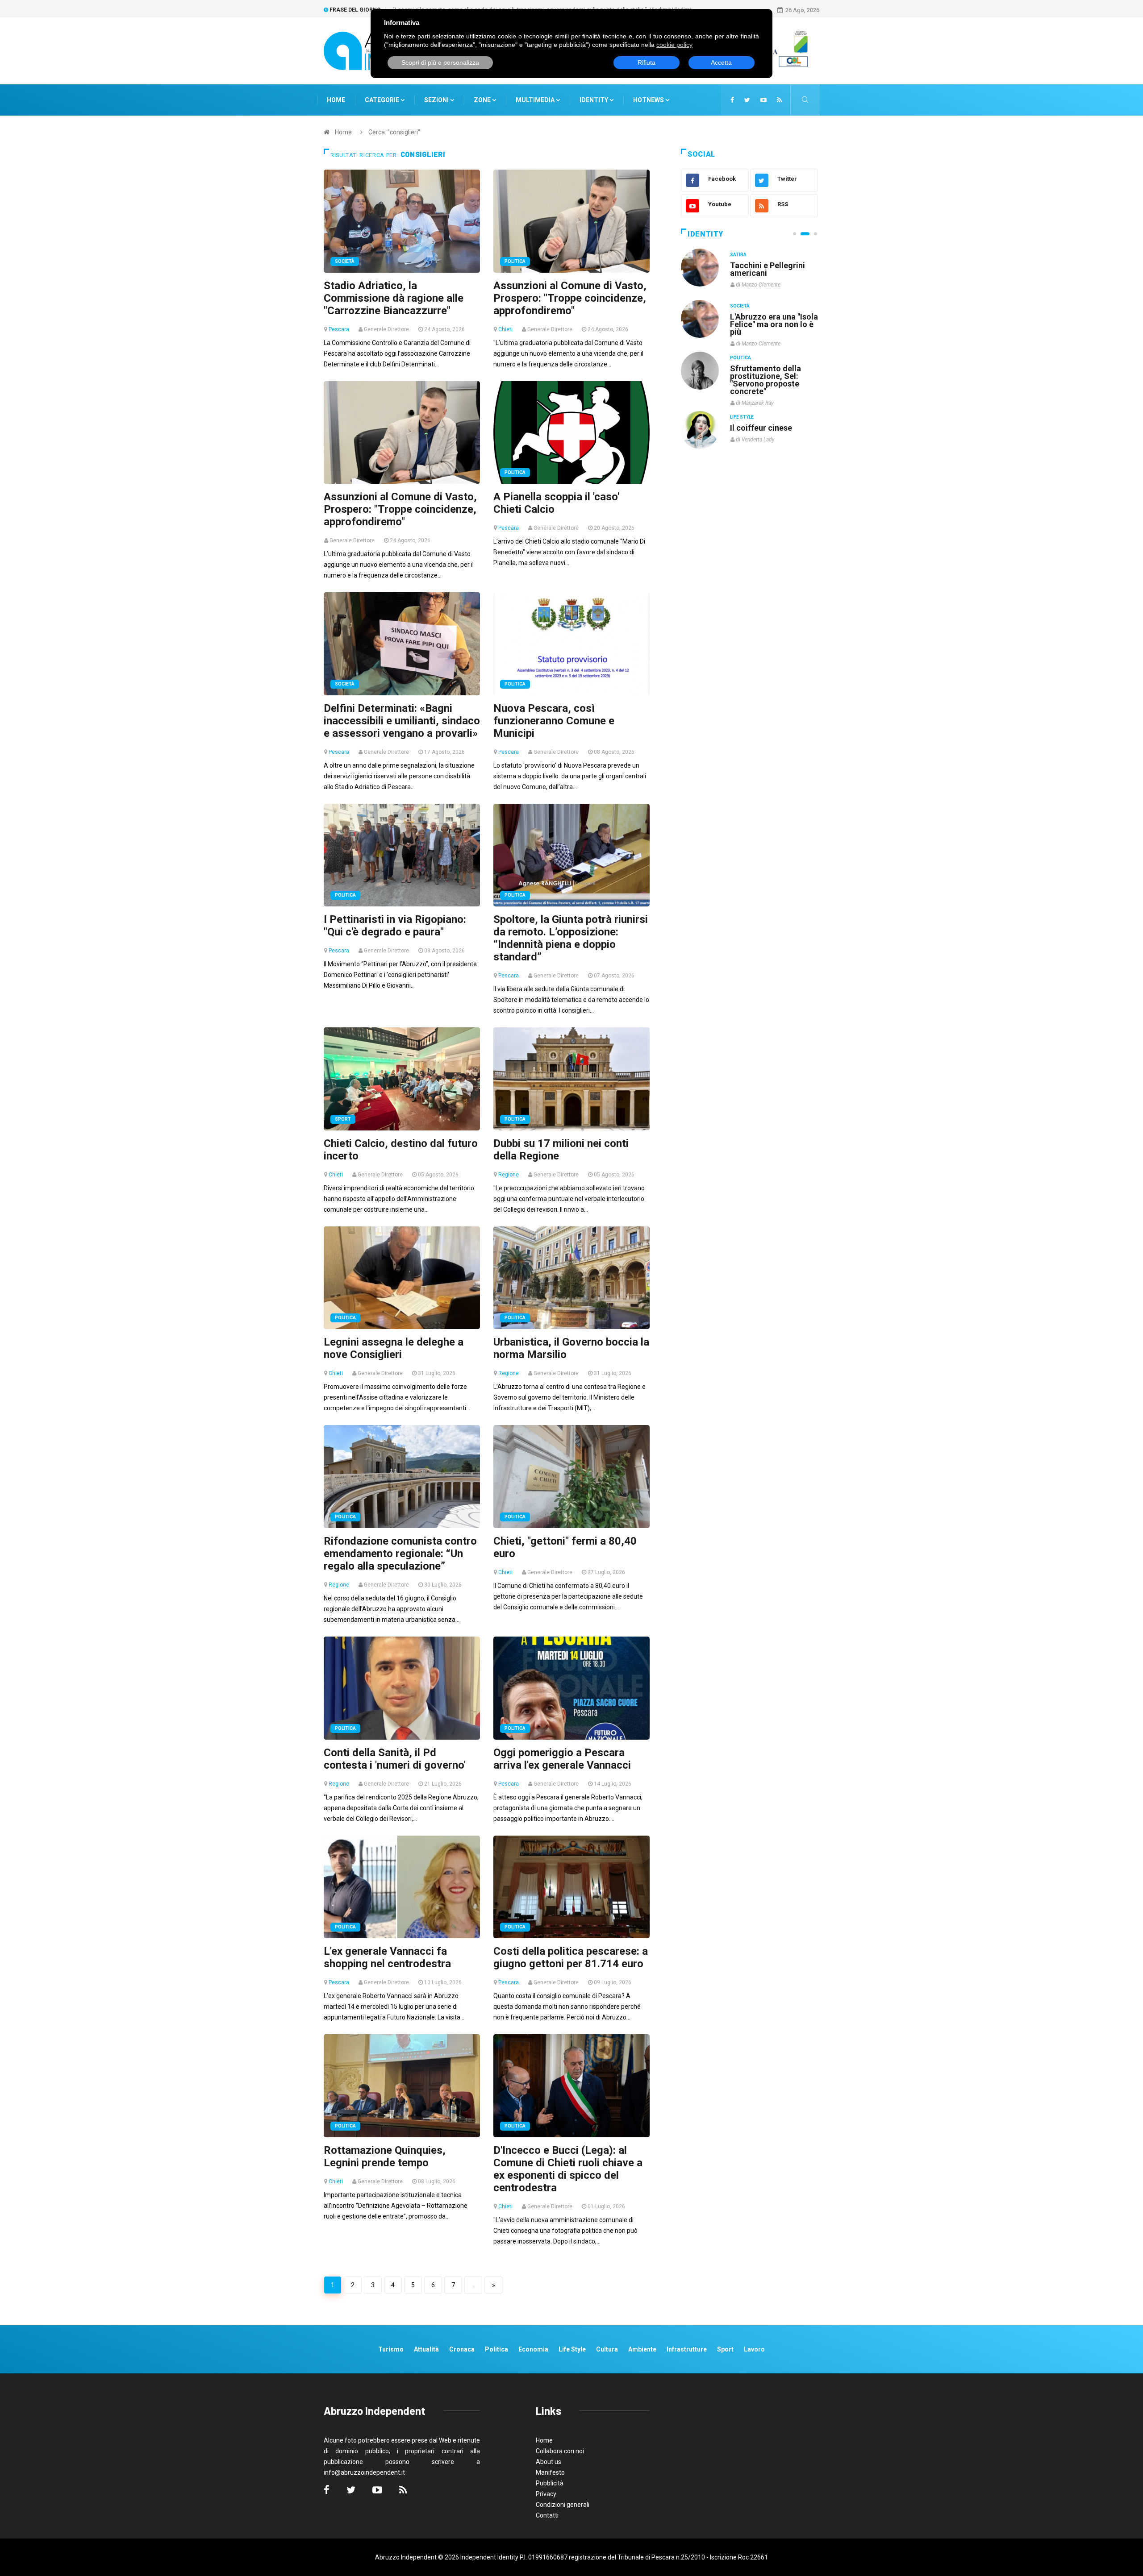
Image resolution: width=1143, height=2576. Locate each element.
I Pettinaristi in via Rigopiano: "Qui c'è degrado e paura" (395, 926)
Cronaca (462, 2349)
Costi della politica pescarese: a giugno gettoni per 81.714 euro (571, 1957)
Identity (594, 100)
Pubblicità (550, 2483)
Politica (515, 261)
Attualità (426, 2349)
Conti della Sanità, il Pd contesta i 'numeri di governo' (395, 1759)
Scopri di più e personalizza (440, 62)
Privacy (546, 2494)
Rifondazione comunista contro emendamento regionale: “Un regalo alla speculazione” (400, 1554)
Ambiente (642, 2349)
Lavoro (754, 2349)
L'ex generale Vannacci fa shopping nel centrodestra (387, 1957)
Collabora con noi (560, 2451)
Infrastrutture (687, 2349)
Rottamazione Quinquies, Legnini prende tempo (385, 2156)
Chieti (505, 329)
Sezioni (437, 100)
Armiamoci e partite (767, 368)
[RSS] (779, 100)
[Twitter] (747, 100)
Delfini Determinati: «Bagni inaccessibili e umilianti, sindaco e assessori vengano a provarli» (402, 721)
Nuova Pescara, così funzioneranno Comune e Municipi (554, 721)
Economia (533, 2349)
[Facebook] (732, 100)
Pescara (339, 329)
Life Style (742, 306)
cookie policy (674, 45)
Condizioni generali (563, 2505)
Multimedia (536, 100)
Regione (509, 1175)
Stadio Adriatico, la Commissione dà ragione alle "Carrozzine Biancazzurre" (394, 298)
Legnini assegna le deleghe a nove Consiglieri (394, 1348)
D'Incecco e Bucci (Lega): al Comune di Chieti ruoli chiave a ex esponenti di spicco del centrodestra (568, 2169)
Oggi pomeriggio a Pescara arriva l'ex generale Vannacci (562, 1759)
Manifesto (550, 2472)
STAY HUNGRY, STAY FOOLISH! (769, 269)
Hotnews (649, 100)
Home (336, 100)
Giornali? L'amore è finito (766, 423)
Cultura (740, 255)
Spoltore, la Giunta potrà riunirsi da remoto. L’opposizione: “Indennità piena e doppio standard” (571, 938)
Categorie (383, 100)
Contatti (547, 2515)
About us (549, 2462)
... (473, 2285)
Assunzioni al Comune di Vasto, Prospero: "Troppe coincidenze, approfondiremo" (570, 298)
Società (345, 261)
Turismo (391, 2349)
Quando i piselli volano (772, 317)
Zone (483, 100)
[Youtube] (763, 100)
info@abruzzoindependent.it (364, 2472)
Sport (343, 1119)
